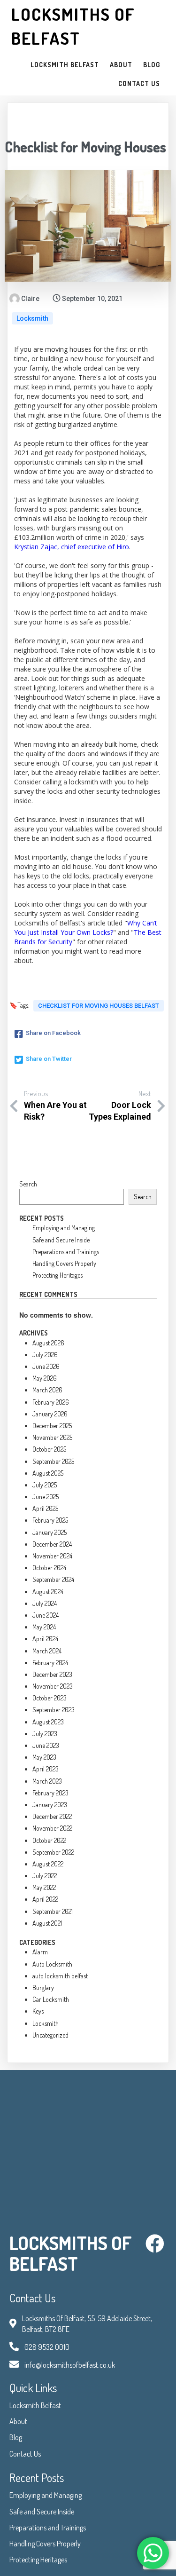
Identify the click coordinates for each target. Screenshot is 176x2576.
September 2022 (53, 1852)
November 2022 (52, 1828)
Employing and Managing (64, 1228)
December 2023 (52, 1674)
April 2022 (45, 1899)
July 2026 (45, 1355)
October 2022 (49, 1840)
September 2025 (53, 1461)
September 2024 (53, 1579)
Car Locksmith (51, 1999)
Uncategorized (50, 2035)
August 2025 (48, 1473)
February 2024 (50, 1663)
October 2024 (49, 1568)
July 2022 (45, 1876)
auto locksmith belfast (60, 1976)
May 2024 (44, 1627)
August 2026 (48, 1343)
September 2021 (53, 1911)
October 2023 (50, 1698)
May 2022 (44, 1887)
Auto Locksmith (52, 1964)
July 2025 (45, 1485)
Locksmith (32, 318)
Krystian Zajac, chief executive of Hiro (72, 547)
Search (28, 1184)
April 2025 (45, 1508)
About (18, 2421)
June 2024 (46, 1615)
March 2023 (47, 1781)
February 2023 (50, 1793)
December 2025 (52, 1426)
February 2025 (50, 1520)
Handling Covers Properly (64, 1263)
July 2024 (45, 1603)
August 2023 (48, 1722)
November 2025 (52, 1437)
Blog (16, 2437)
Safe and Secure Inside (61, 1240)
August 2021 (47, 1923)
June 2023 (46, 1745)
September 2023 (54, 1710)
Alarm (40, 1952)
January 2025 (50, 1532)
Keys (38, 2011)
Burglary (43, 1987)
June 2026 (46, 1366)
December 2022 (52, 1816)
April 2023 (46, 1769)
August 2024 (48, 1592)
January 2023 (50, 1805)
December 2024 (52, 1544)
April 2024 (45, 1639)
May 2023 (44, 1757)
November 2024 (52, 1556)
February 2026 (51, 1402)
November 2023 (53, 1686)
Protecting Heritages (57, 1275)
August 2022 (48, 1864)
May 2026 (45, 1378)
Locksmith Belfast (35, 2405)
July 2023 (45, 1734)
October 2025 (49, 1449)
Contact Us (25, 2454)
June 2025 (46, 1497)
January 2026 (50, 1414)
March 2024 (47, 1651)
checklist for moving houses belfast (99, 1006)
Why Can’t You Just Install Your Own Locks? (86, 928)
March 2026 (47, 1390)
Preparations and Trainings (66, 1252)
